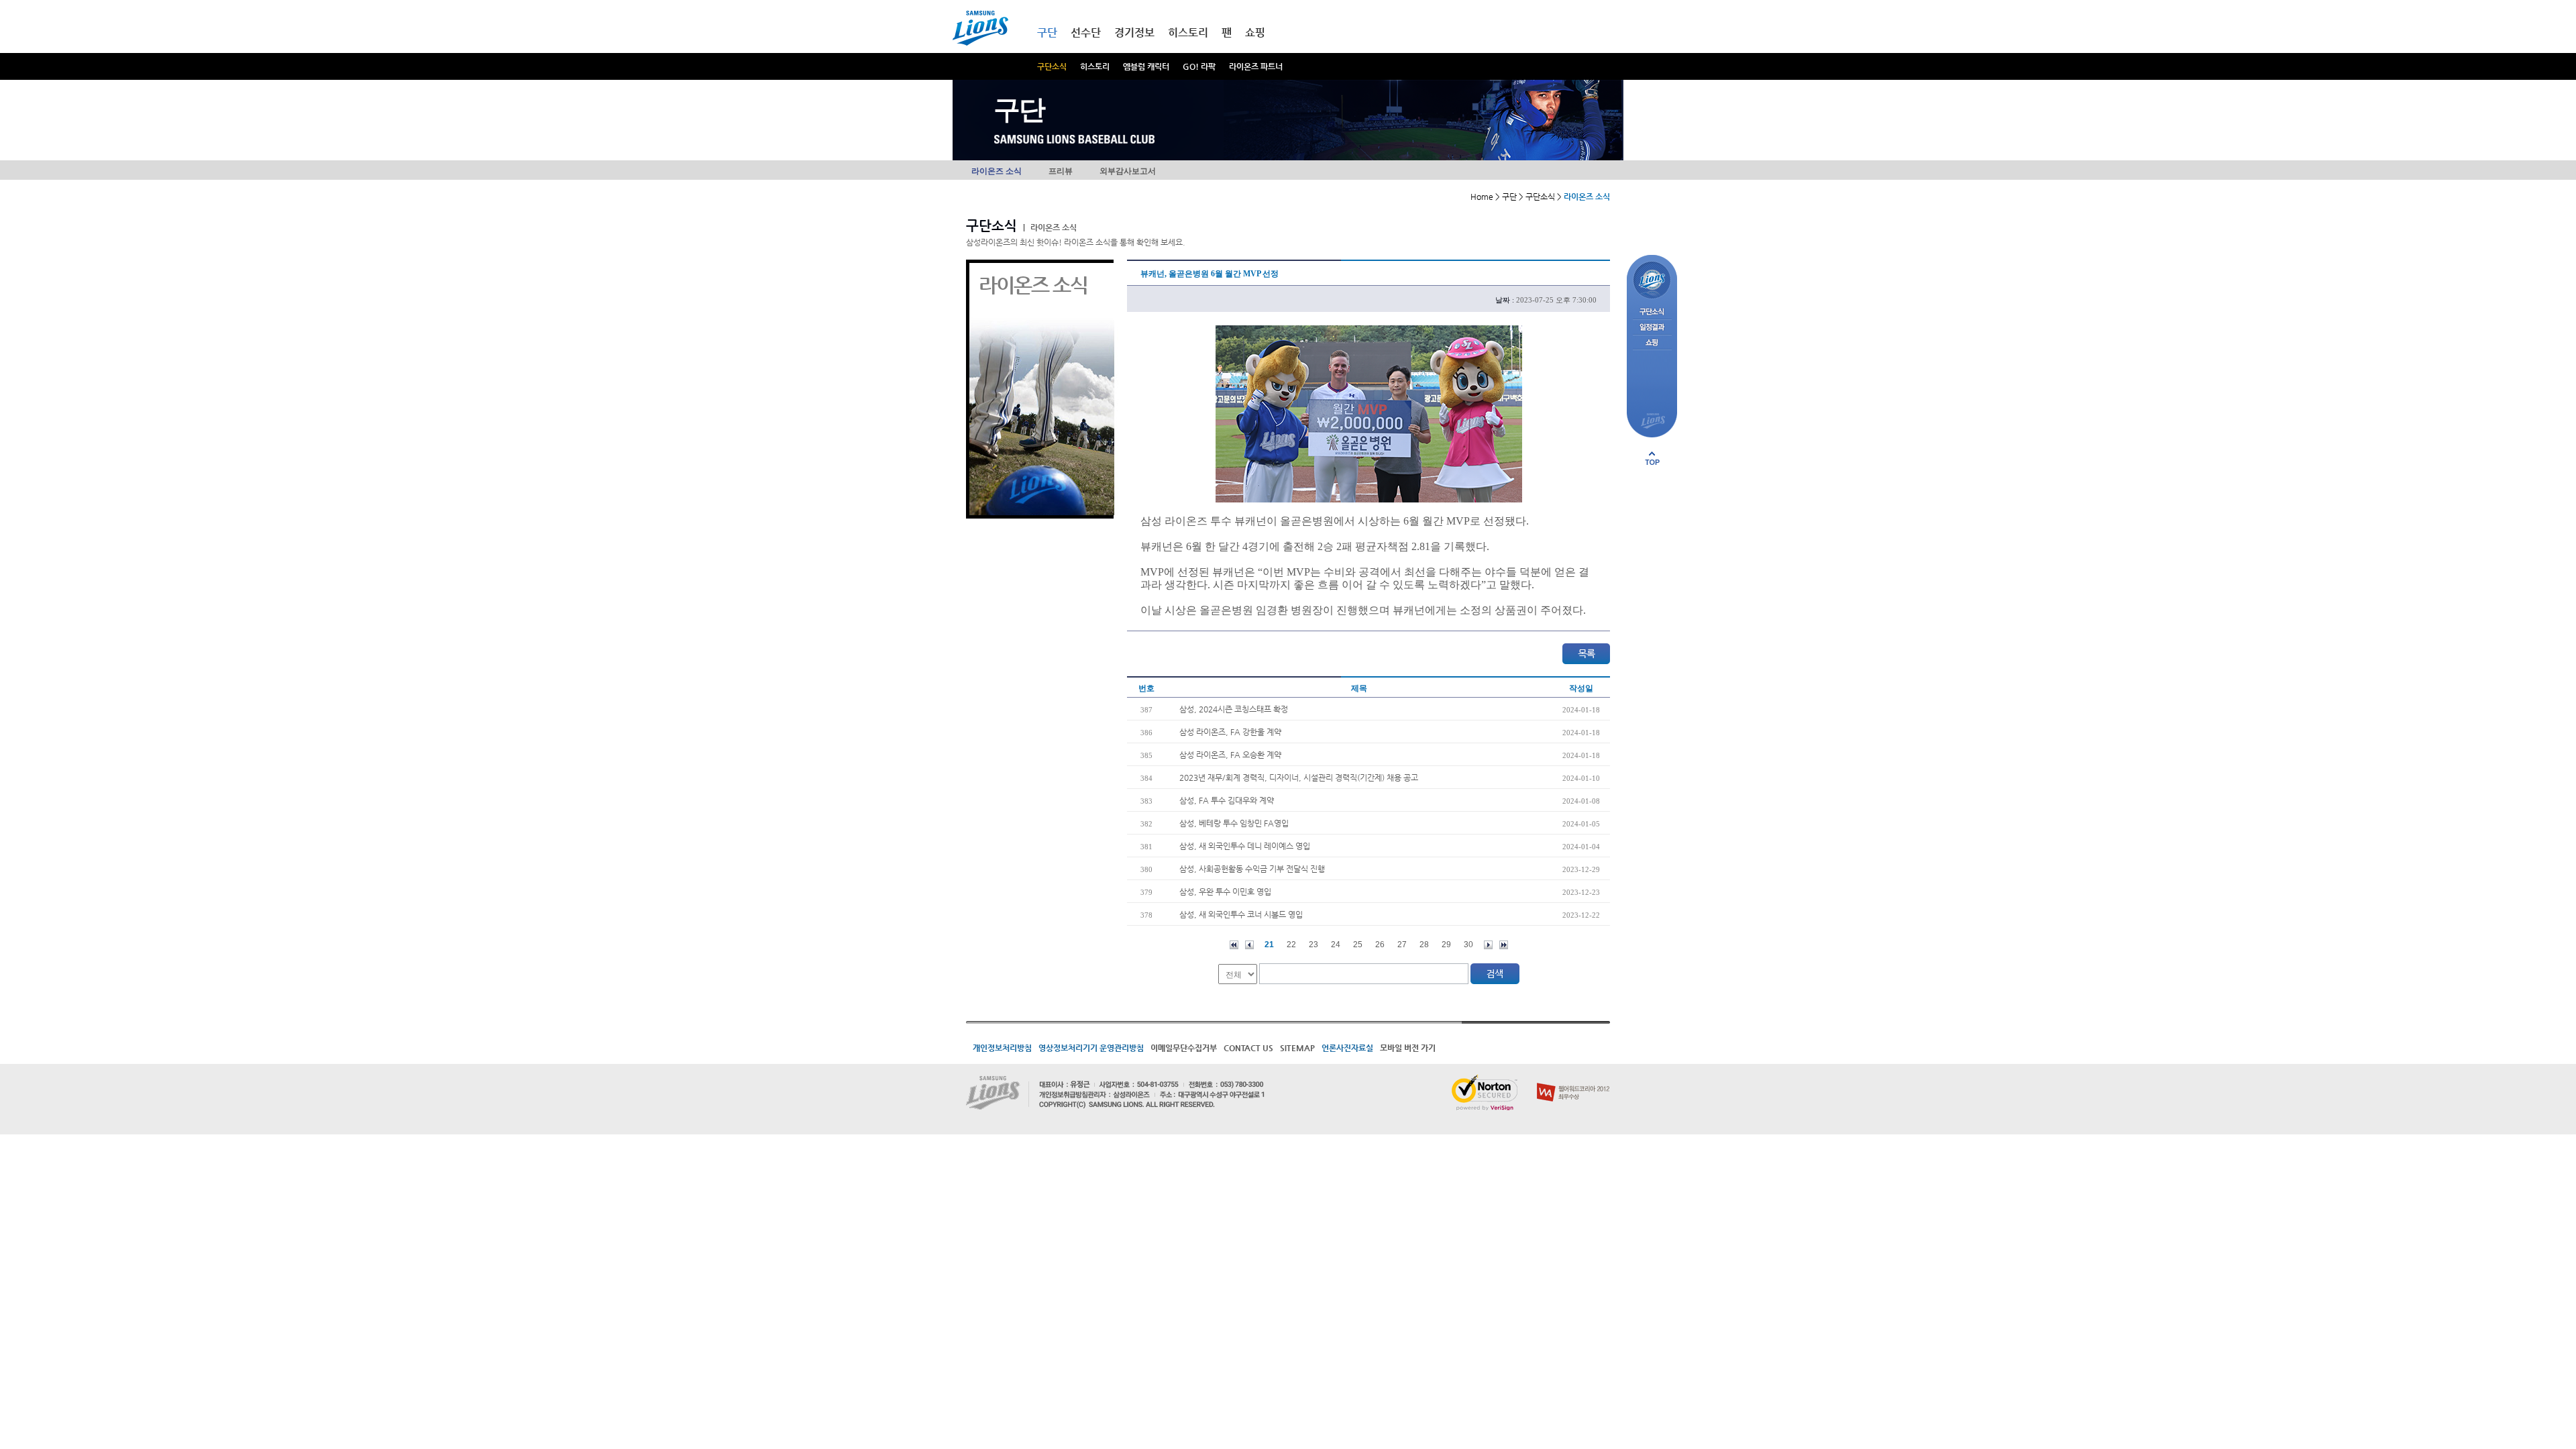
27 (1402, 945)
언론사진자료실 (1347, 1048)
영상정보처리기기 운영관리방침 (1091, 1048)
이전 (1249, 945)
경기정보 (1134, 33)
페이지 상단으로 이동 (1652, 458)
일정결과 (1652, 328)
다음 (1488, 945)
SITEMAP (1297, 1048)
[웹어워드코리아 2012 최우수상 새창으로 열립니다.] (1573, 1080)
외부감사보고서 (1128, 171)
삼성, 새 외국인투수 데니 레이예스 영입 (1245, 846)
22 (1291, 945)
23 (1313, 945)
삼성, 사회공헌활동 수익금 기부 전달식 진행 (1252, 869)
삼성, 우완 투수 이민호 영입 (1225, 892)
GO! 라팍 (1199, 66)
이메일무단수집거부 (1184, 1048)
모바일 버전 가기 (1408, 1048)
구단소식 (1052, 66)
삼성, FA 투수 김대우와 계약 (1227, 800)
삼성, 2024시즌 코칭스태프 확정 (1234, 709)
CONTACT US (1248, 1048)
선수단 (1086, 33)
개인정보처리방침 (1002, 1048)
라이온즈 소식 (997, 171)
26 (1380, 945)
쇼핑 (1255, 33)
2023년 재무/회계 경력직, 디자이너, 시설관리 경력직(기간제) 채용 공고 (1299, 777)
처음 (1234, 945)
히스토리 (1095, 66)
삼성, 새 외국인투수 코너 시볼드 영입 (1241, 914)
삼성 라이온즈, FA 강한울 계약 (1230, 732)
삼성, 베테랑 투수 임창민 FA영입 (1234, 823)
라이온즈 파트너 (1256, 66)
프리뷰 (1061, 171)
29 (1446, 945)
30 (1468, 945)
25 (1358, 945)
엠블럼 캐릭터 (1146, 66)
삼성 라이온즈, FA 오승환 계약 (1230, 755)
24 (1336, 945)
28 (1424, 945)
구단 (1047, 33)
